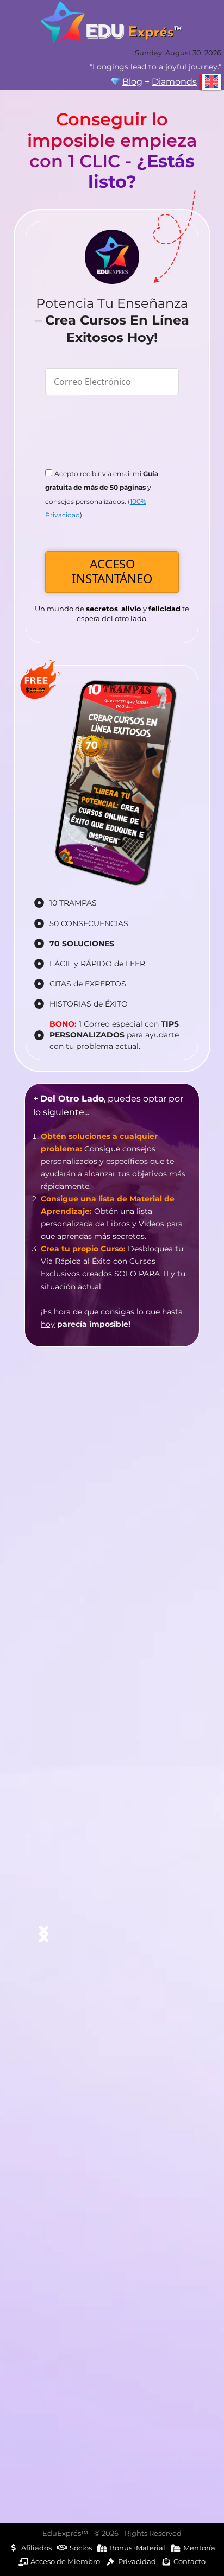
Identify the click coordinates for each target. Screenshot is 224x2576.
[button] (44, 1933)
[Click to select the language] (210, 82)
